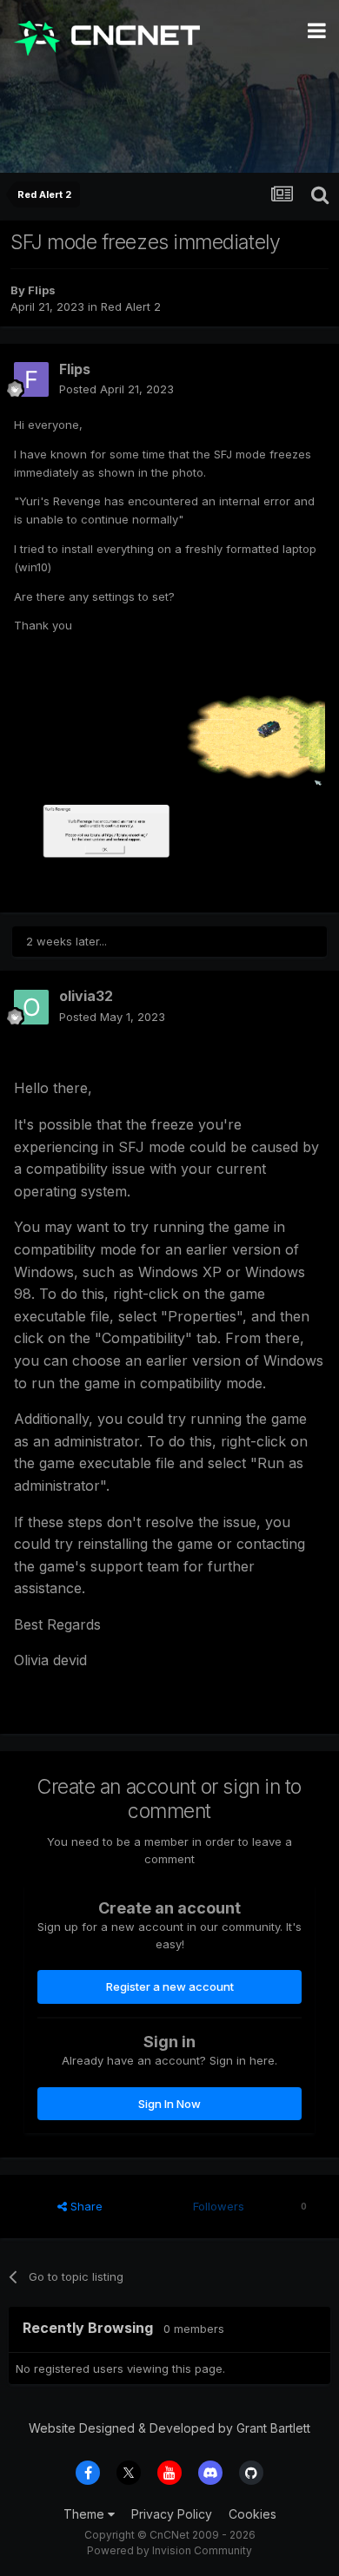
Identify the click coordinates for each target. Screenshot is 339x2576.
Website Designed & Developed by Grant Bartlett (169, 2428)
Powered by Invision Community (169, 2550)
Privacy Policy (172, 2514)
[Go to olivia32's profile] (31, 1007)
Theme (86, 2514)
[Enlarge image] (169, 780)
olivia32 (86, 996)
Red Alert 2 (131, 306)
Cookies (253, 2514)
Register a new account (170, 1986)
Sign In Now (169, 2104)
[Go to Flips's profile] (31, 379)
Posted (116, 389)
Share (85, 2206)
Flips (42, 290)
